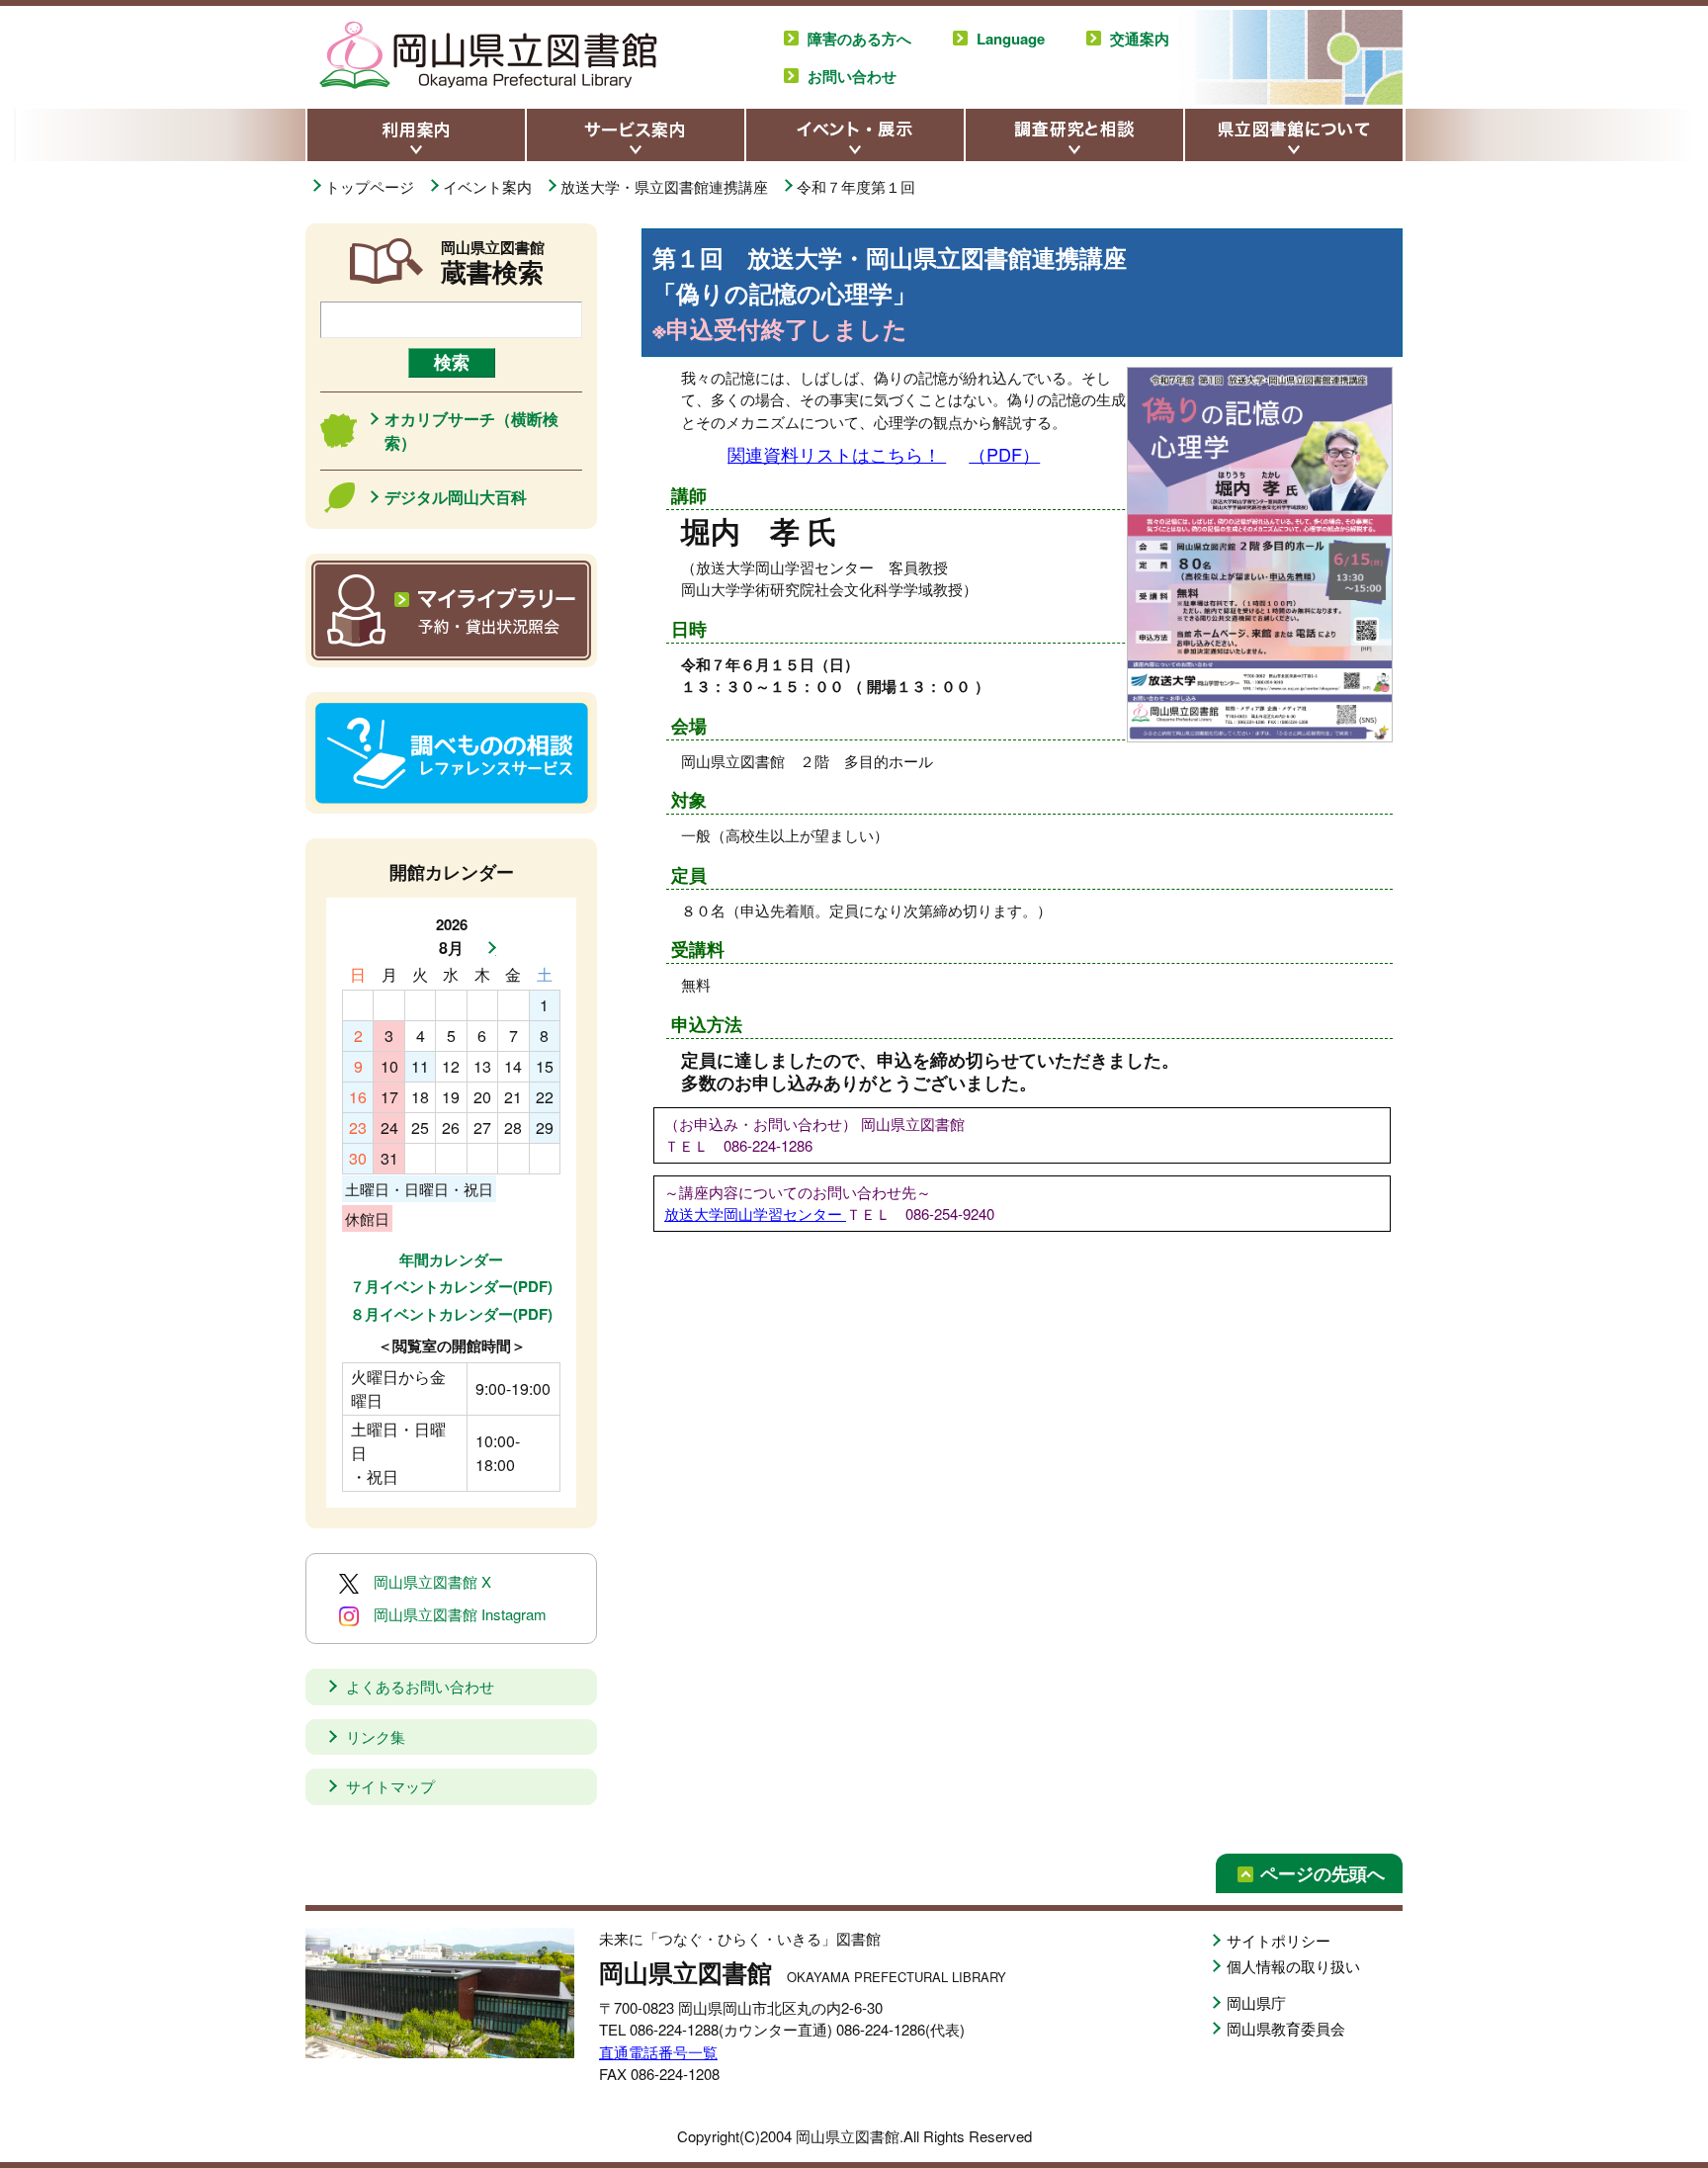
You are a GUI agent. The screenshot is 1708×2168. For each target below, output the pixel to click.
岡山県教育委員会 (1286, 2028)
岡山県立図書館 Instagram (460, 1614)
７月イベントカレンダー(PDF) (451, 1286)
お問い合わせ (852, 76)
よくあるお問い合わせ (420, 1686)
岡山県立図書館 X (432, 1581)
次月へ (486, 948)
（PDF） (1004, 454)
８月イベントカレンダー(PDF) (451, 1314)
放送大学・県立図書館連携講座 (666, 186)
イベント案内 (489, 186)
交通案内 (1140, 39)
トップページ (372, 186)
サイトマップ (390, 1786)
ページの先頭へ (1323, 1873)
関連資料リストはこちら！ (837, 454)
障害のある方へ (859, 39)
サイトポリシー (1279, 1940)
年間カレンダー (451, 1259)
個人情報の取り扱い (1293, 1966)
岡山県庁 (1256, 2002)
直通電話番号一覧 (658, 2052)
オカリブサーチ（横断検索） (471, 431)
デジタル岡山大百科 (456, 497)
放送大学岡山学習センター (755, 1214)
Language (1011, 39)
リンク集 (376, 1736)
